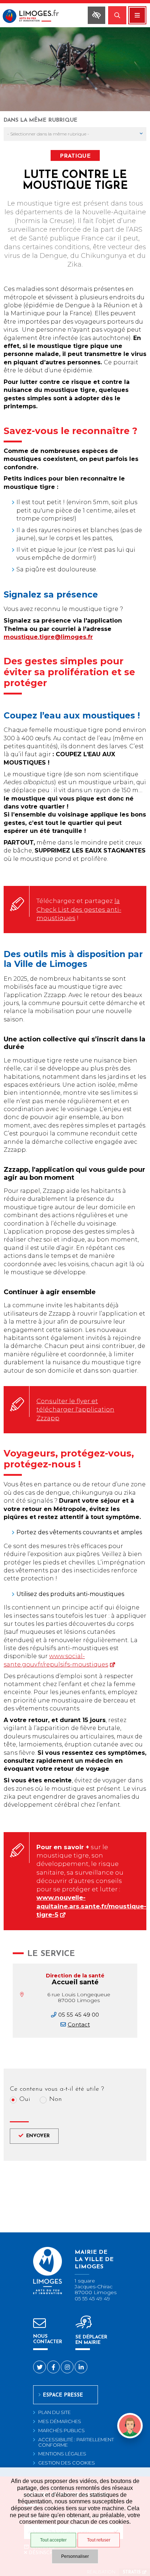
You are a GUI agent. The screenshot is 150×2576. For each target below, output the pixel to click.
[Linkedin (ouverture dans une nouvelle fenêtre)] (81, 2367)
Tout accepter (53, 2540)
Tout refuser (99, 2540)
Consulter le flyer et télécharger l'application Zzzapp (75, 1409)
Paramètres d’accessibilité (96, 15)
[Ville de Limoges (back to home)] (48, 2293)
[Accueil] (37, 17)
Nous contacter (48, 2339)
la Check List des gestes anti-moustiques (79, 909)
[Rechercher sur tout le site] (117, 15)
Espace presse (63, 2395)
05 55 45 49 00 (79, 2015)
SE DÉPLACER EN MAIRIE (91, 2340)
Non (56, 2100)
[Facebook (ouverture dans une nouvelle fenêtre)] (53, 2367)
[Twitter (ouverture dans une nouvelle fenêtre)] (40, 2367)
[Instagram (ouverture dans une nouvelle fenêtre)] (67, 2367)
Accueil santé (75, 1982)
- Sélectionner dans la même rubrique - (48, 134)
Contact (79, 2024)
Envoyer (38, 2136)
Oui (25, 2100)
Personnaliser (75, 2556)
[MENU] (137, 15)
